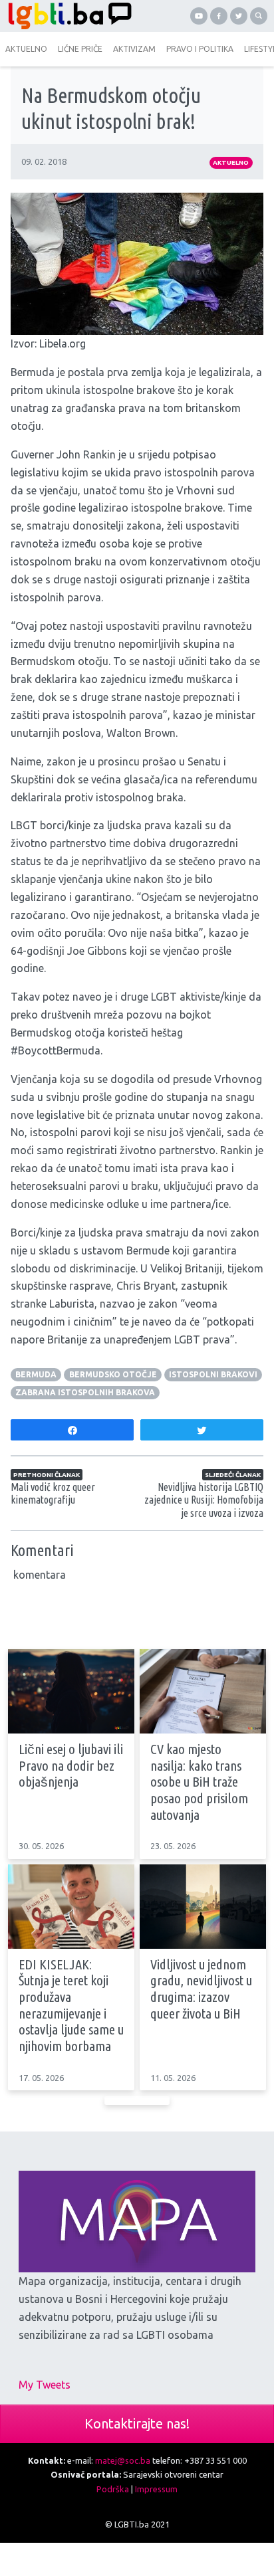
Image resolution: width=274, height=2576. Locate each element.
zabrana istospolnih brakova (85, 1392)
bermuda (36, 1374)
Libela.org (63, 344)
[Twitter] (239, 16)
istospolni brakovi (213, 1374)
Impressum (156, 2489)
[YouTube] (199, 16)
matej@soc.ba (123, 2460)
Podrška (113, 2489)
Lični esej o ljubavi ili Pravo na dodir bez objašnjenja (71, 1765)
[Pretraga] (259, 16)
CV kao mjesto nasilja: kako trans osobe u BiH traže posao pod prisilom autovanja (199, 1782)
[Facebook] (219, 16)
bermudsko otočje (113, 1374)
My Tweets (45, 2385)
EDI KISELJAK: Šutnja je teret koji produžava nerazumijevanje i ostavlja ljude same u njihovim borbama (71, 2006)
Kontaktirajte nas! (137, 2424)
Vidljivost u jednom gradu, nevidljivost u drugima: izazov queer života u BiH (201, 1989)
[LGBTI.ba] (68, 16)
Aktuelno (231, 162)
